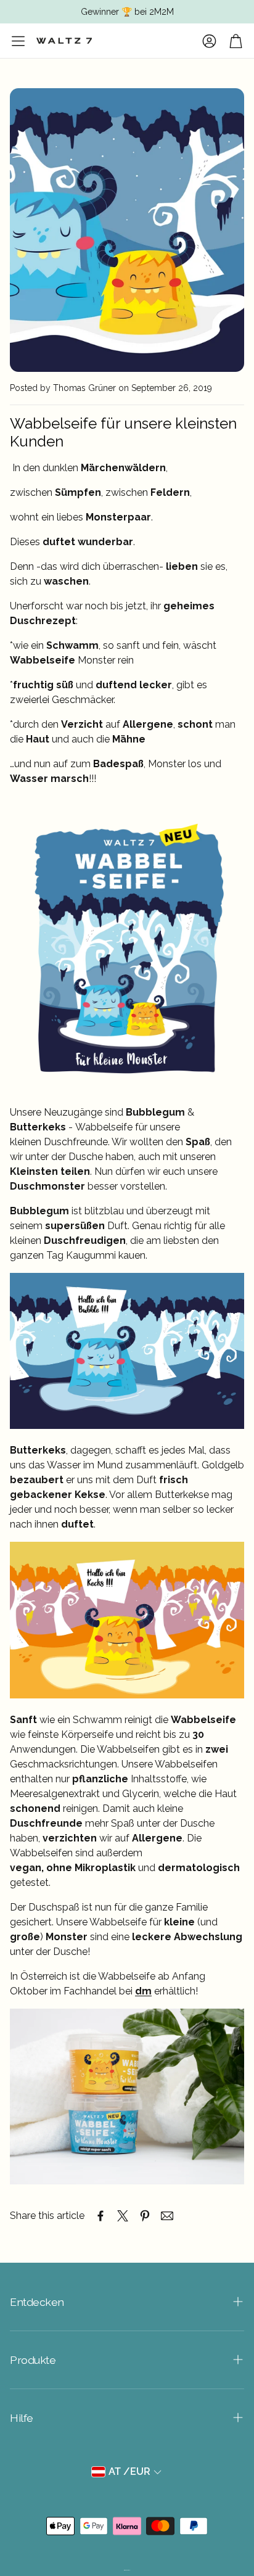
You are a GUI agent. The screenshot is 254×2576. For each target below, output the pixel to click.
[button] (127, 2302)
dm (143, 1991)
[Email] (167, 2216)
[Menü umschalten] (18, 41)
